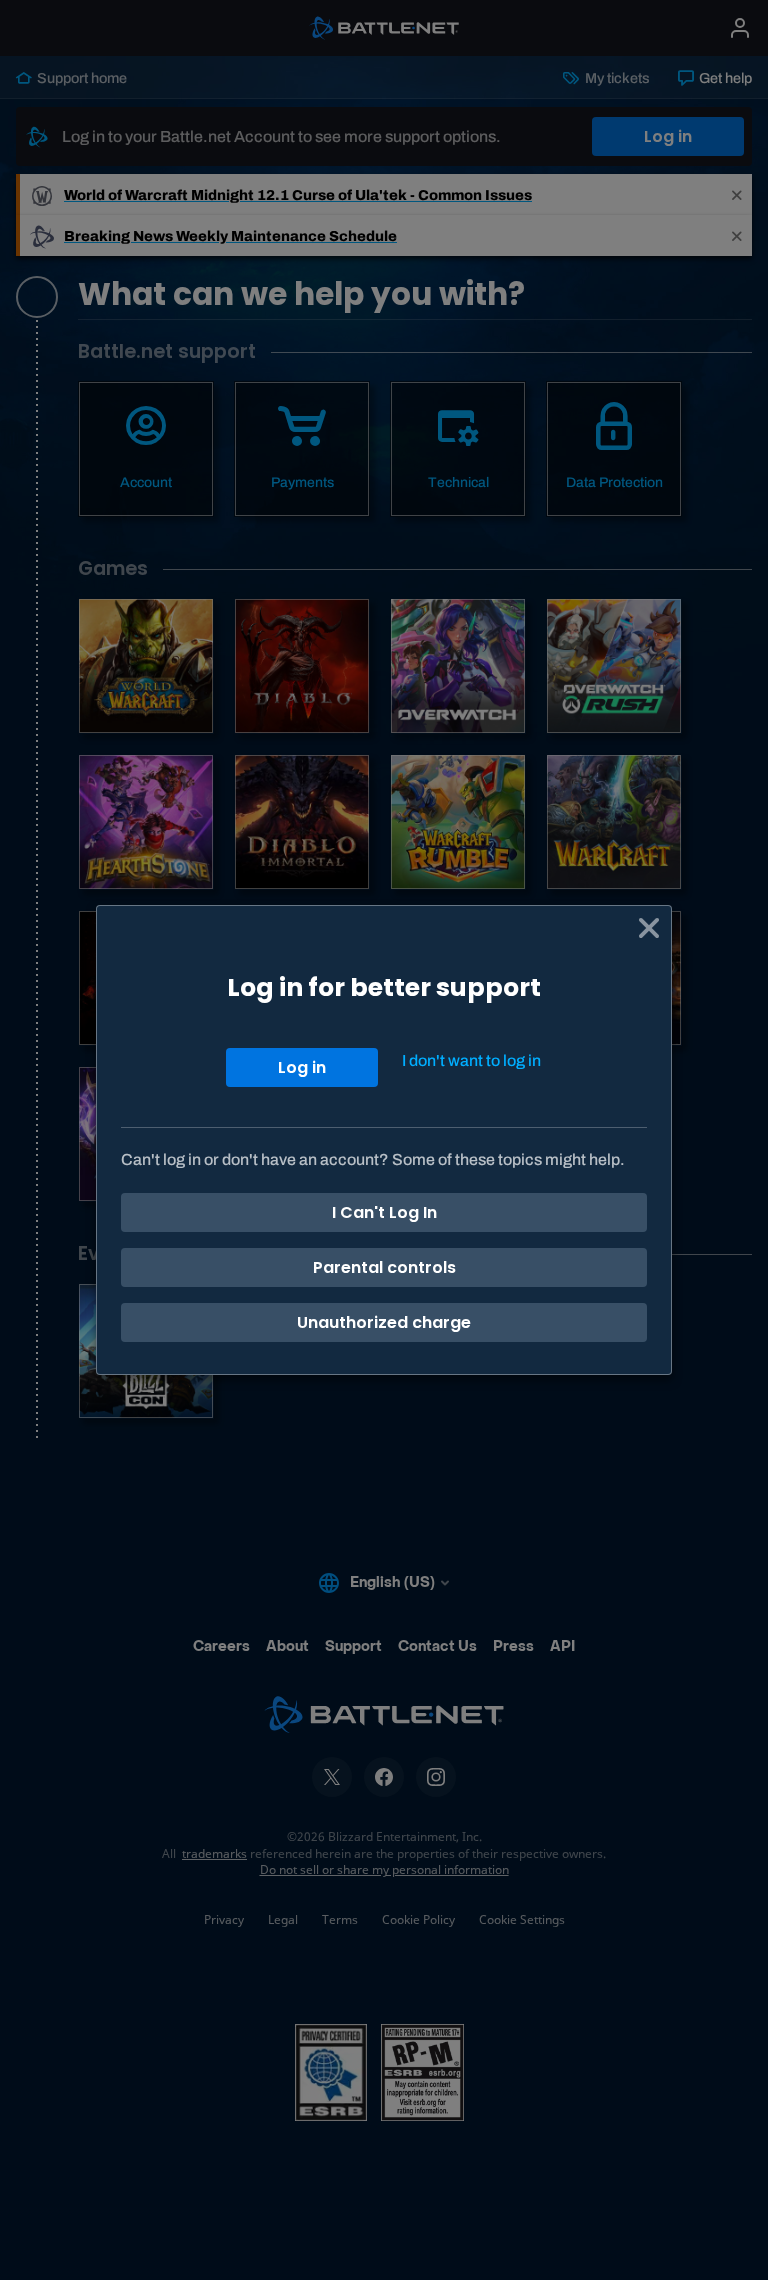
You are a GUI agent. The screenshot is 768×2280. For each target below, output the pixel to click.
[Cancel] (649, 928)
